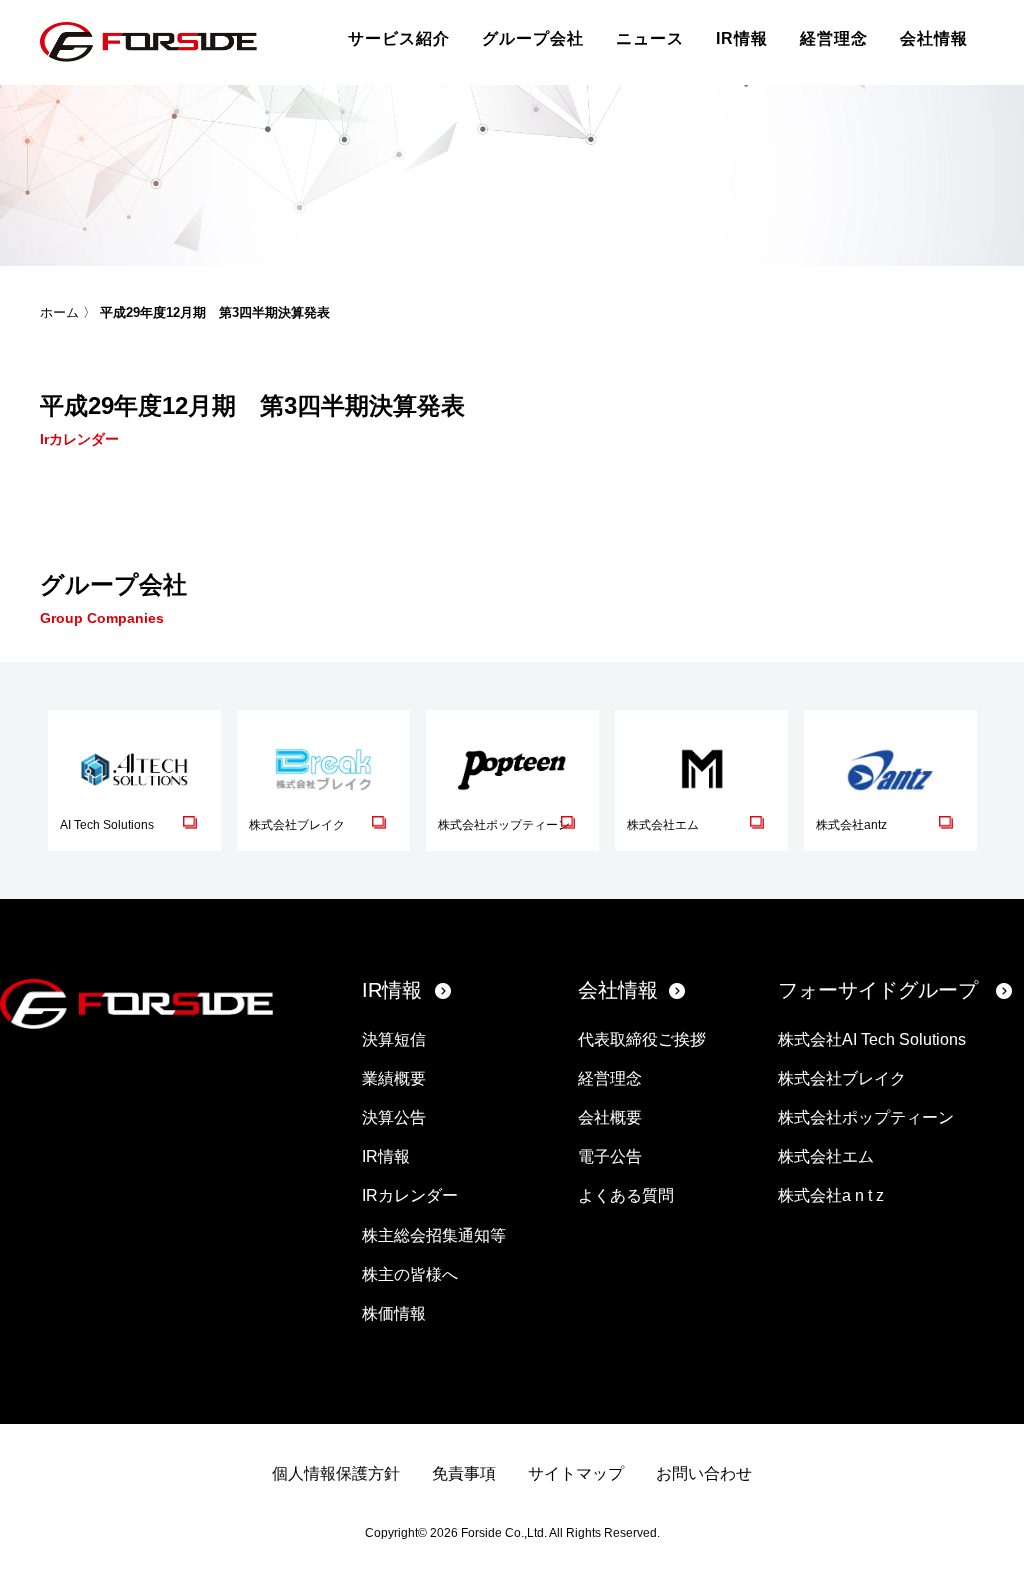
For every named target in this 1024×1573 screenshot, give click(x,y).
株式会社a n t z (831, 1195)
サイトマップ (576, 1473)
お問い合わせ (704, 1473)
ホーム (59, 312)
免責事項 (464, 1473)
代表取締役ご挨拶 (642, 1039)
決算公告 (394, 1117)
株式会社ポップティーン (866, 1117)
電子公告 (610, 1156)
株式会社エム (826, 1156)
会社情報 (934, 38)
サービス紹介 (399, 38)
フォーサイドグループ (878, 990)
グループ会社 (533, 38)
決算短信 (394, 1039)
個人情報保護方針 (336, 1473)
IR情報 (742, 38)
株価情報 (394, 1313)
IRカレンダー (410, 1195)
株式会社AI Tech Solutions (872, 1039)
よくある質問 (626, 1195)
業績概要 (394, 1078)
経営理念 (834, 38)
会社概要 (610, 1117)
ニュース (650, 38)
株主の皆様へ (410, 1274)
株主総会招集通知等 (434, 1235)
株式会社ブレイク (842, 1078)
